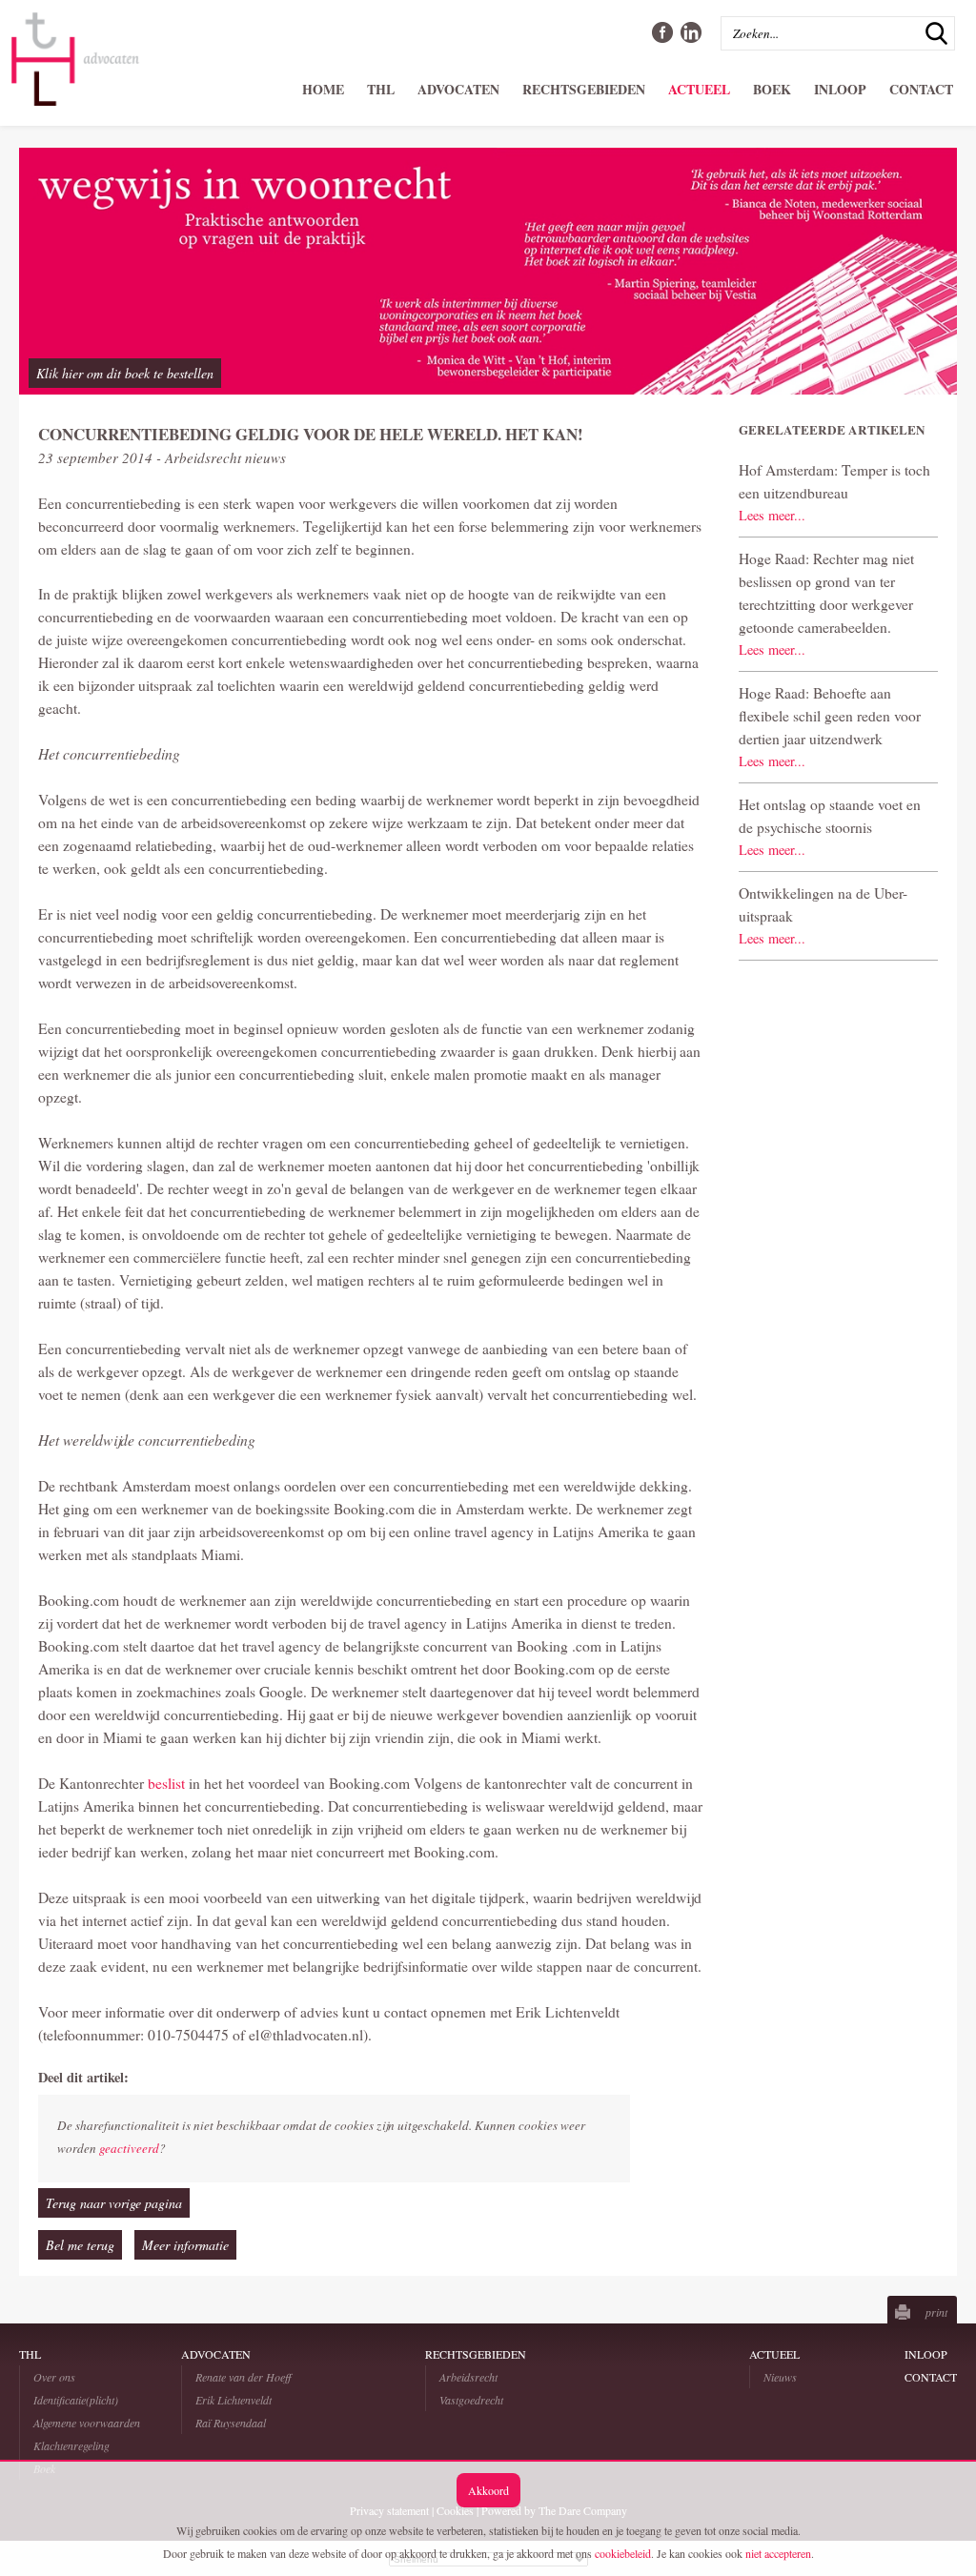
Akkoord (488, 2490)
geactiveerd (129, 2148)
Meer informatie (185, 2245)
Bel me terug (80, 2245)
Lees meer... (772, 515)
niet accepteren (778, 2553)
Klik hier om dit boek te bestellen (125, 373)
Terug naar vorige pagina (114, 2203)
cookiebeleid (623, 2553)
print (936, 2312)
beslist (168, 1783)
